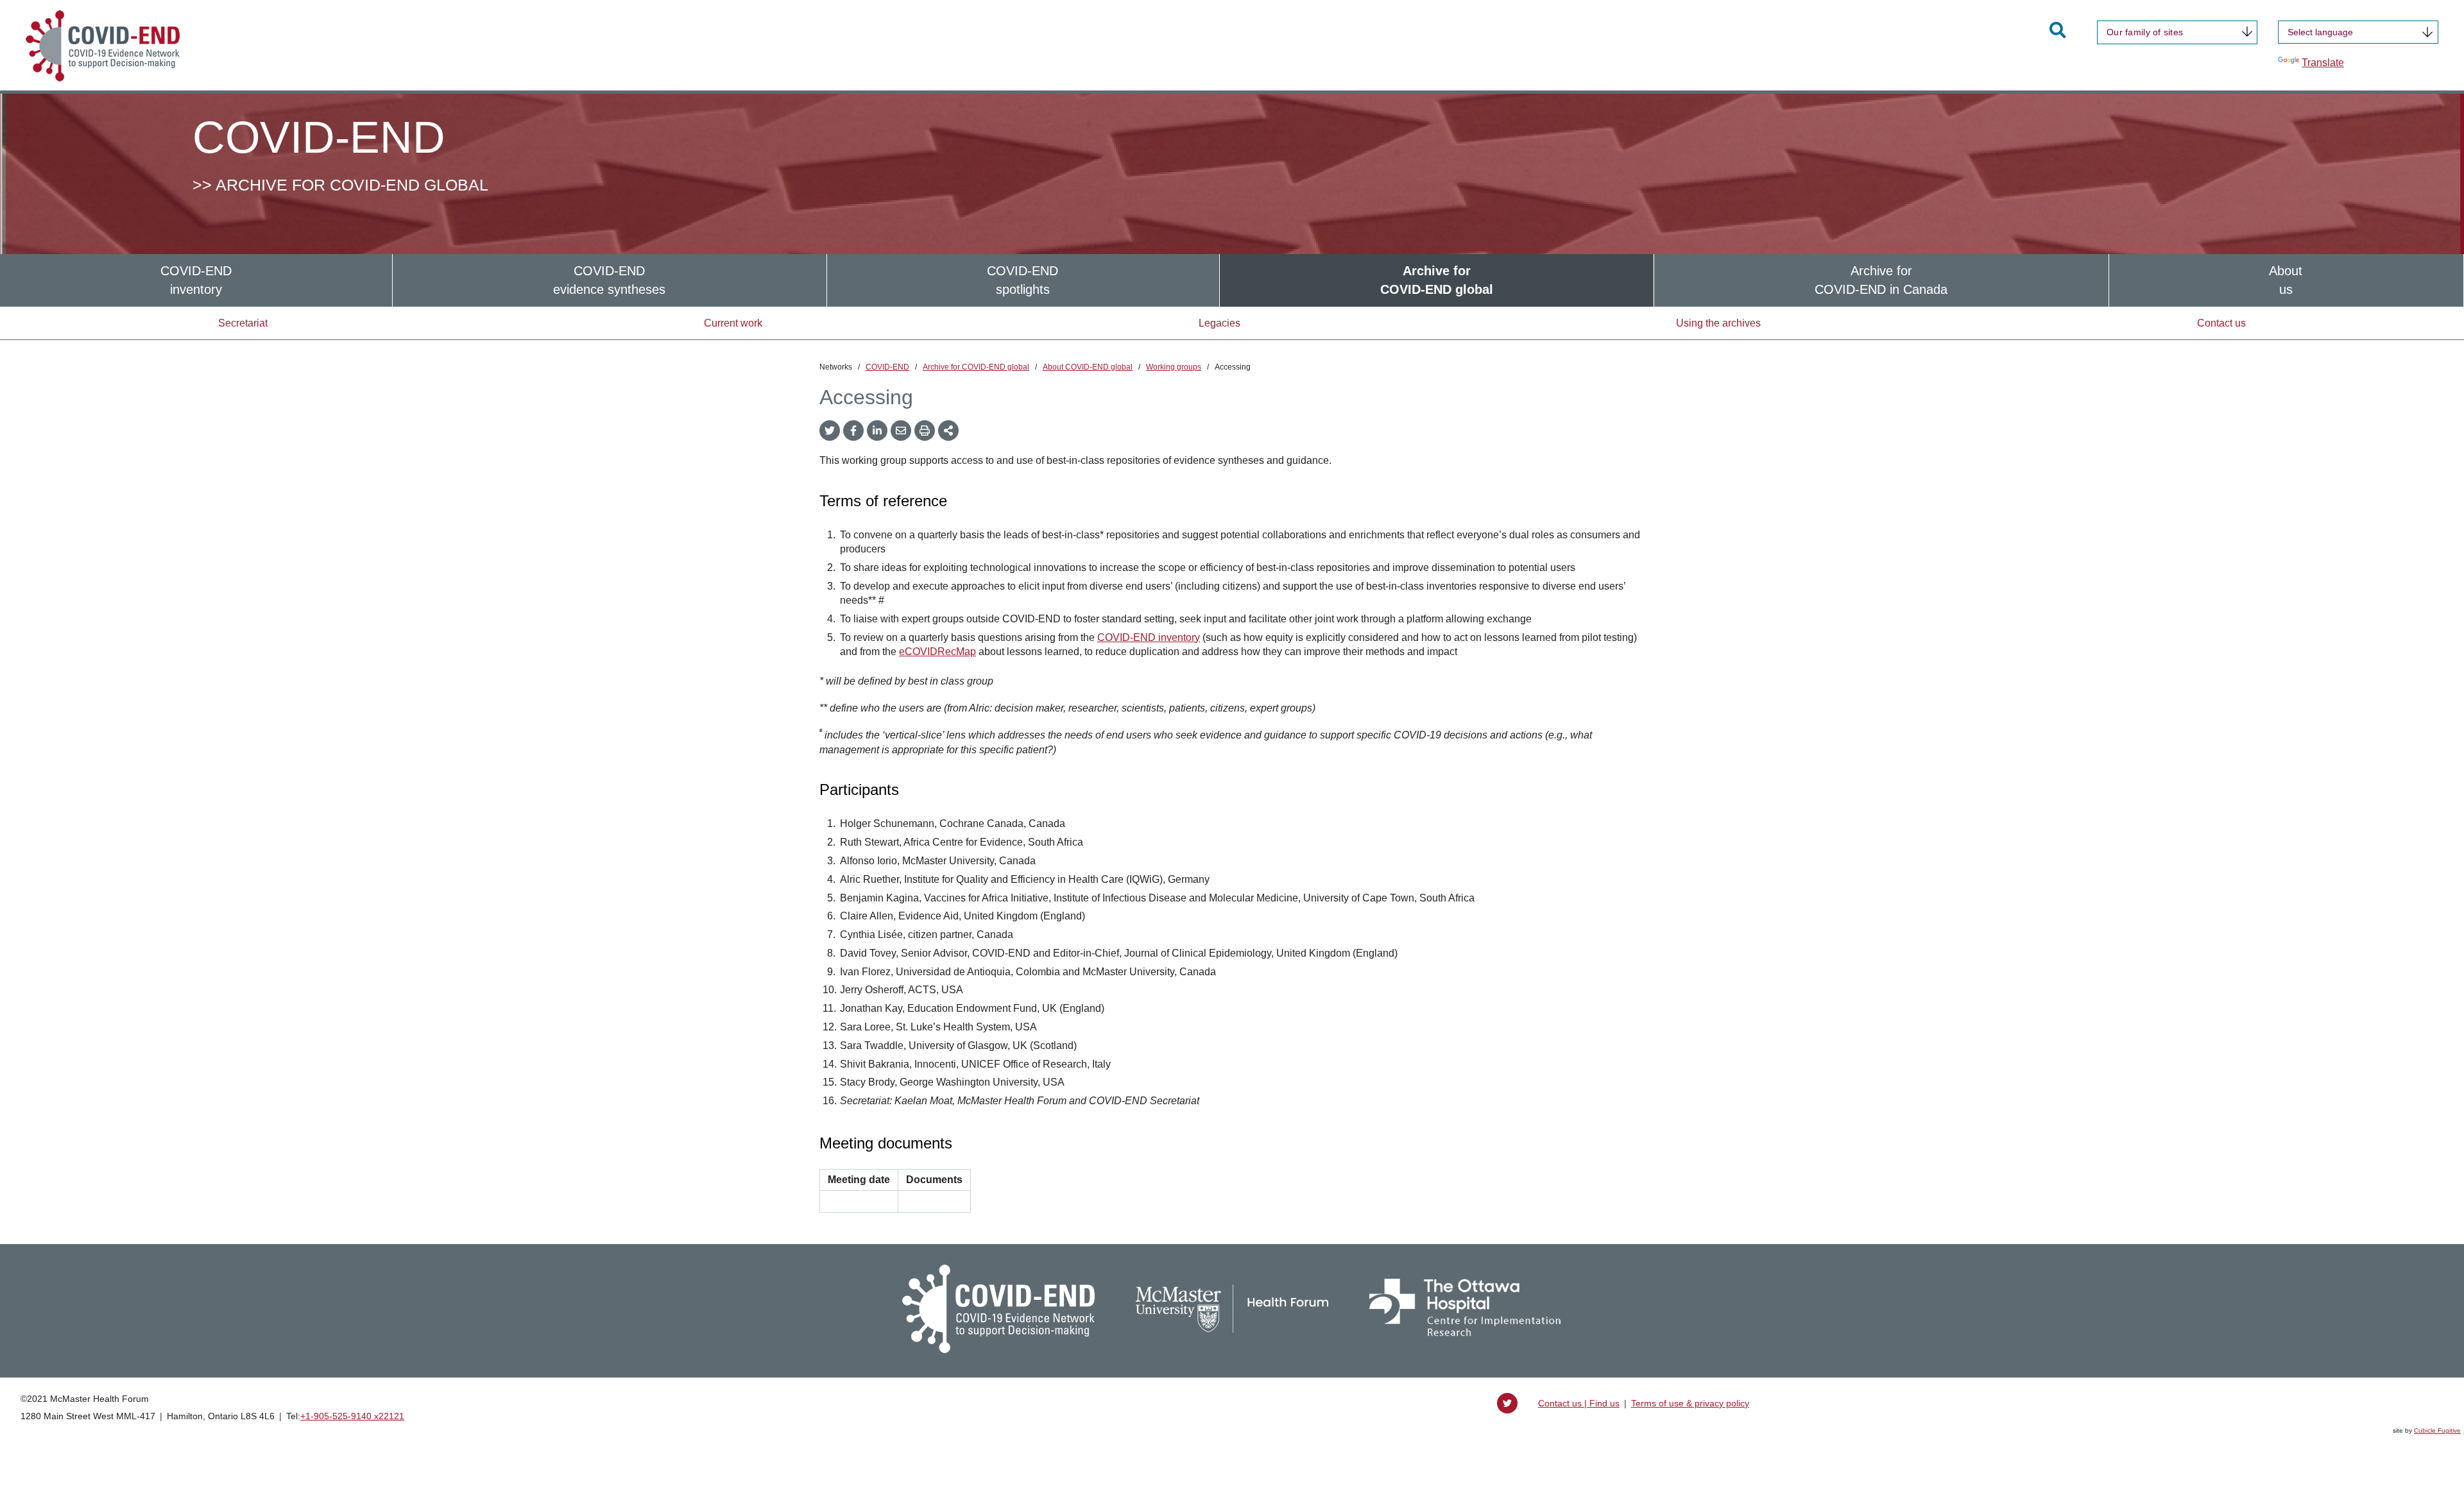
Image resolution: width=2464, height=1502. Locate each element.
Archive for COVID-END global (976, 367)
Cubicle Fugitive (2437, 1430)
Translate (2323, 63)
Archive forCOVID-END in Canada (1881, 280)
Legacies (1219, 323)
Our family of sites (2145, 32)
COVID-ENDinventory (196, 280)
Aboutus (2286, 280)
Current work (733, 323)
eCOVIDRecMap (937, 652)
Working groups (1174, 367)
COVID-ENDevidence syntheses (609, 280)
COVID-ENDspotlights (1022, 280)
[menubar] (1232, 280)
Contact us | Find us (1579, 1403)
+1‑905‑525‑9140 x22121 (352, 1416)
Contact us (2221, 323)
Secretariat (243, 323)
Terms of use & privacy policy (1690, 1403)
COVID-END (887, 367)
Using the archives (1718, 323)
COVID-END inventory (1149, 637)
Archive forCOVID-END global (1437, 280)
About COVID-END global (1088, 367)
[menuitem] (196, 280)
